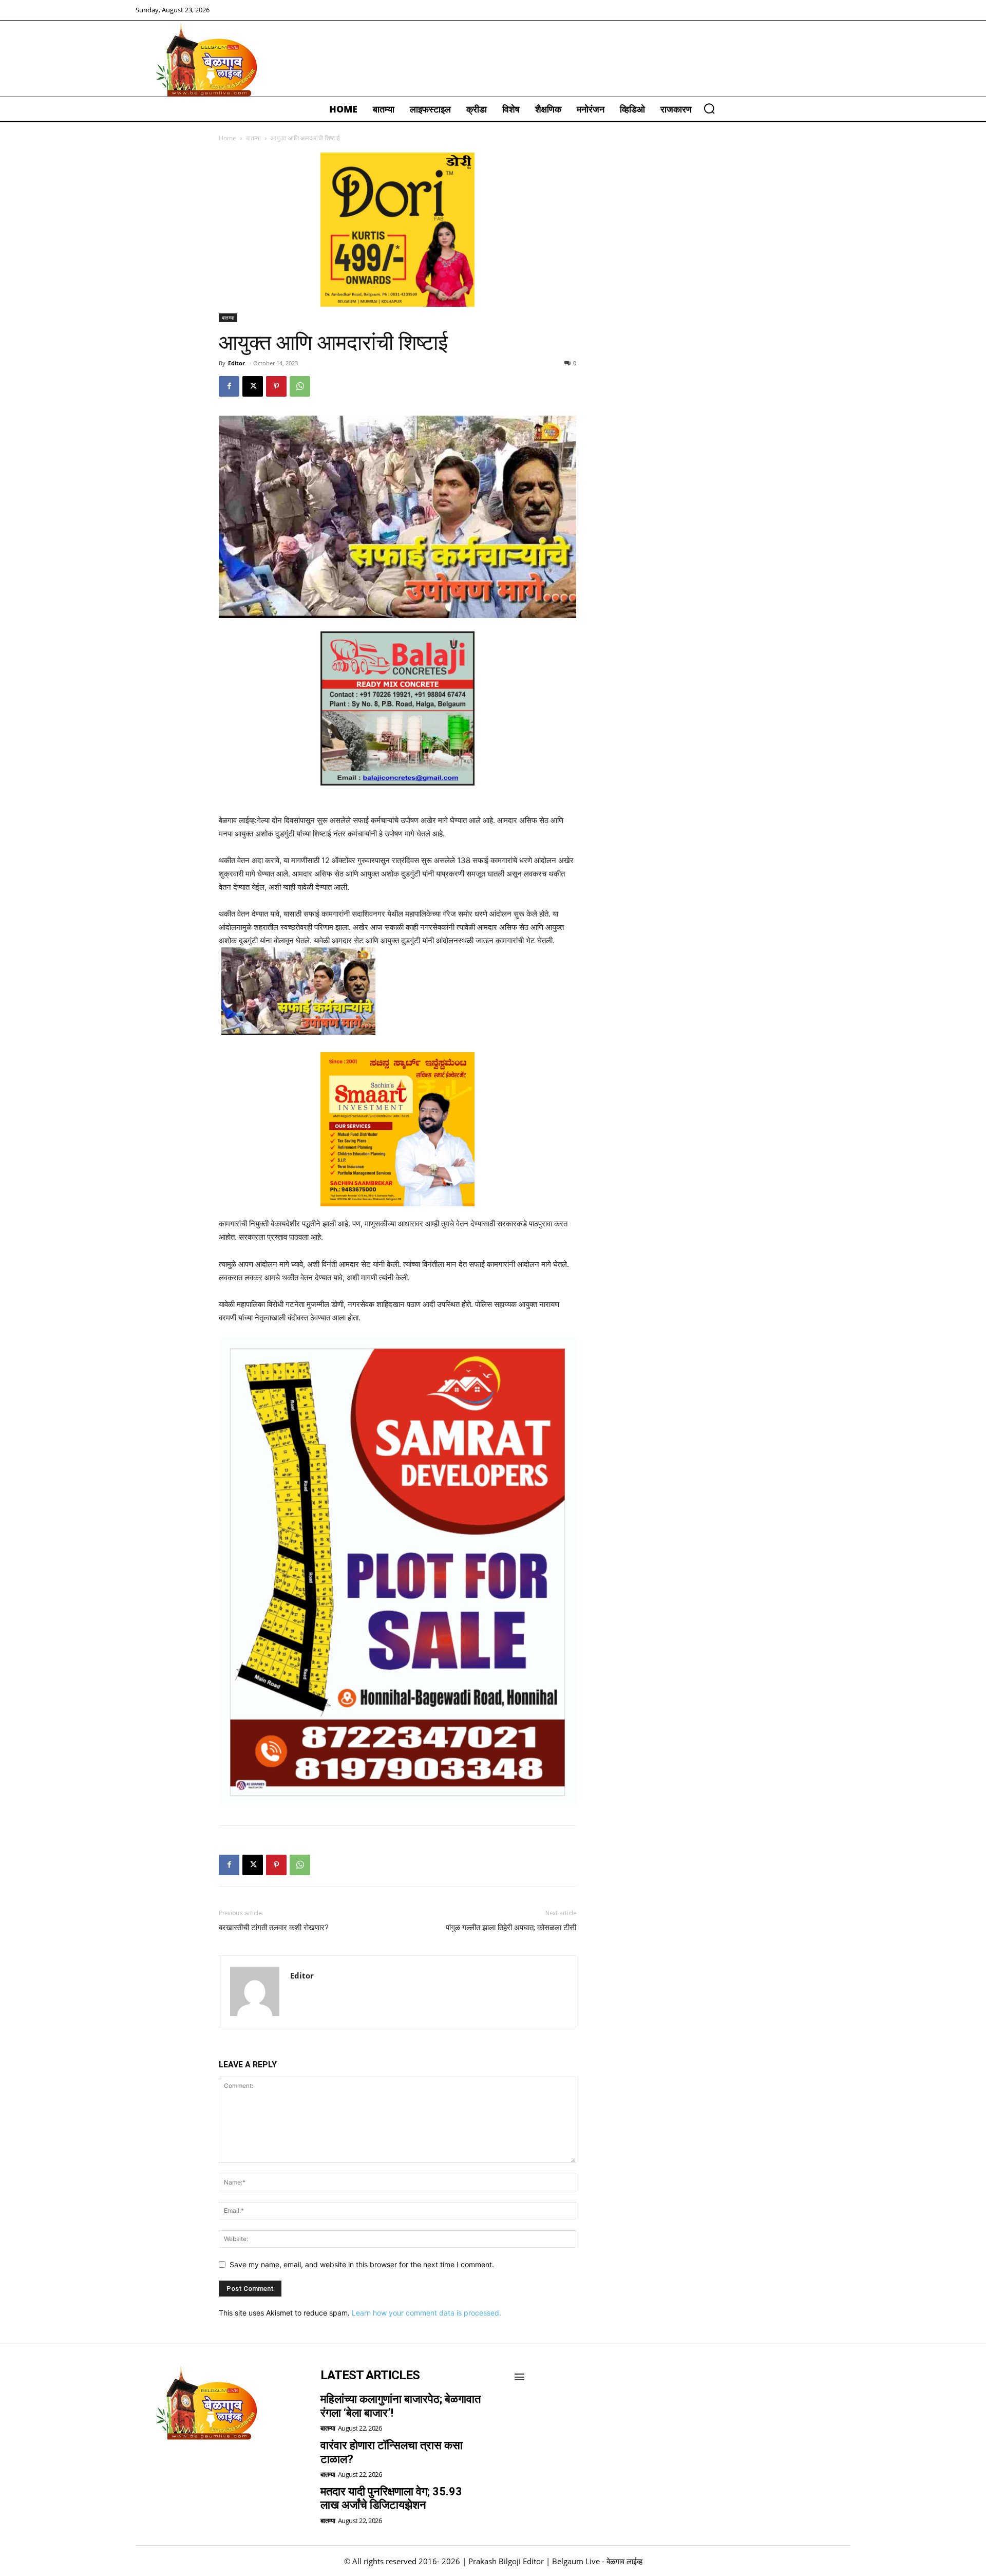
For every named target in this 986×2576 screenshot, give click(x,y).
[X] (253, 386)
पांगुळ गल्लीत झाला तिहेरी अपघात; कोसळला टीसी (511, 1928)
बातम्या (253, 138)
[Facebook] (229, 386)
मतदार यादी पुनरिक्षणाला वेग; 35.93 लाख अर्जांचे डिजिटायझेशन (391, 2498)
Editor (236, 363)
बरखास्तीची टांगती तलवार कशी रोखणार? (274, 1928)
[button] (709, 108)
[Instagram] (175, 2467)
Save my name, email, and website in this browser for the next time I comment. (362, 2264)
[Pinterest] (276, 386)
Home (227, 138)
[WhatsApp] (300, 386)
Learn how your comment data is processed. (426, 2313)
